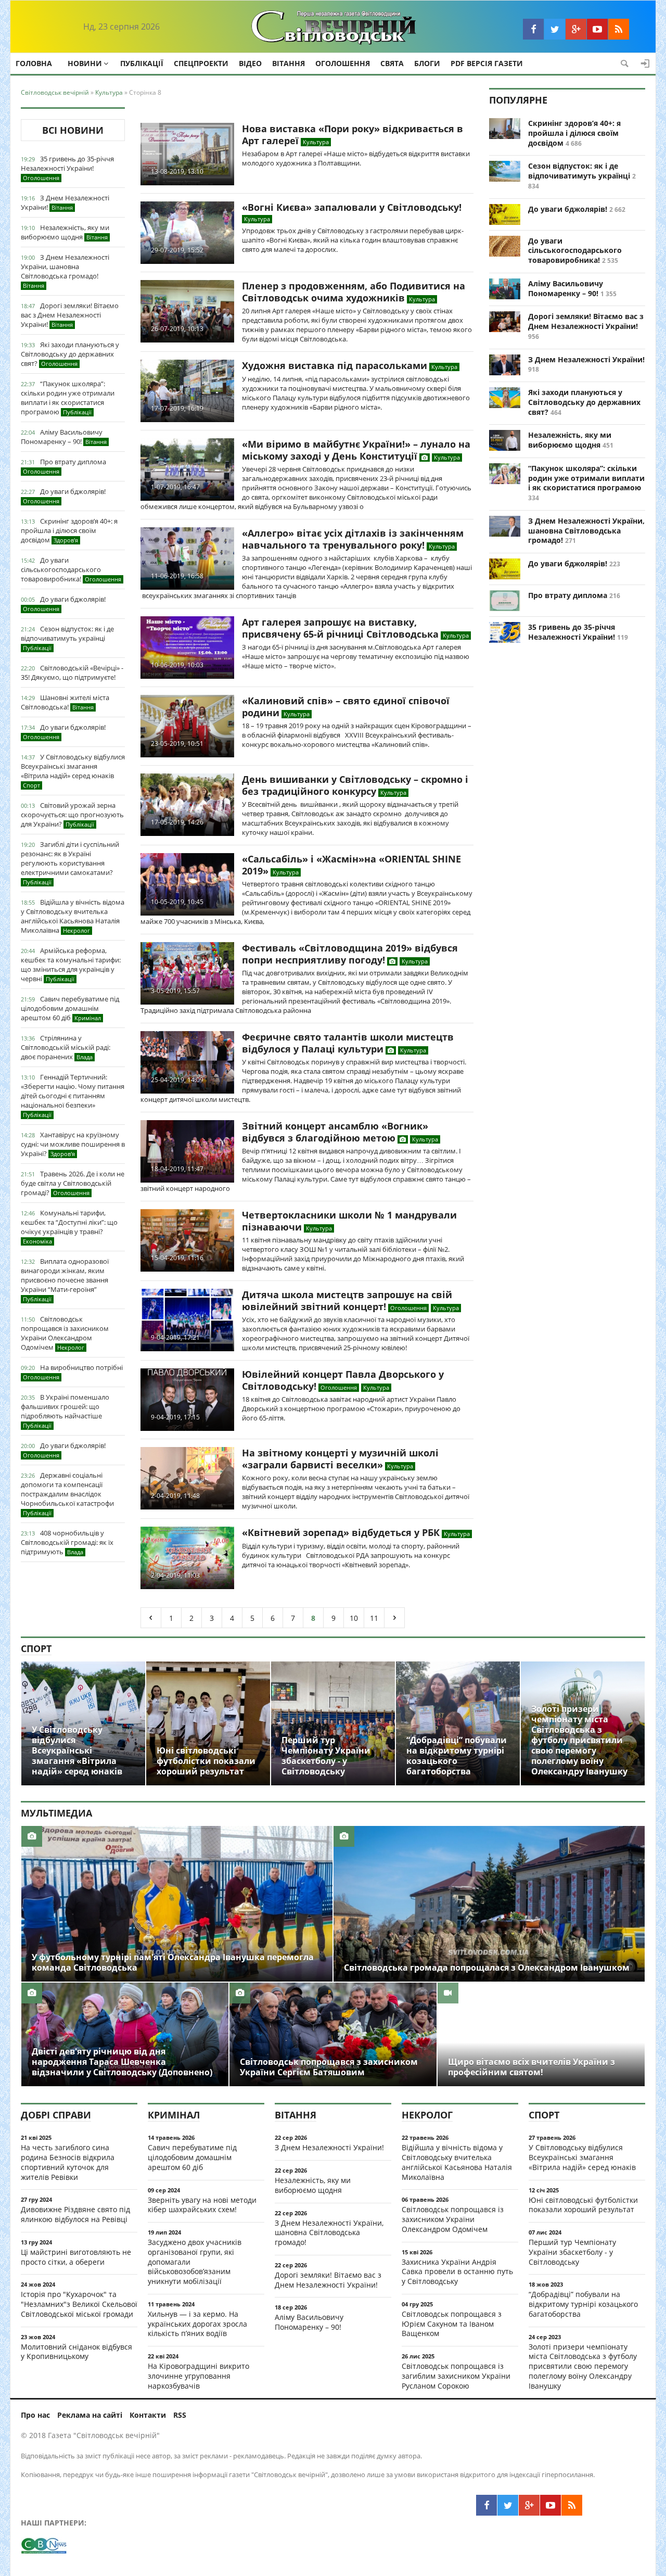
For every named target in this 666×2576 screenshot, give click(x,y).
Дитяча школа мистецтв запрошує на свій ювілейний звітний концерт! (347, 1300)
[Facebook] (533, 29)
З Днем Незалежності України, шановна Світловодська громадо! (65, 271)
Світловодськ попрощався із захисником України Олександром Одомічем (65, 1333)
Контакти (148, 2415)
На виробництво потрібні (73, 1372)
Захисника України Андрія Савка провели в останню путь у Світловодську (457, 2272)
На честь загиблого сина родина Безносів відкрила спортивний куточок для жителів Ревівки (68, 2162)
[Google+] (576, 29)
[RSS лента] (619, 29)
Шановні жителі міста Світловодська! (65, 702)
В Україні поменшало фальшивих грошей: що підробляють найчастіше (65, 1411)
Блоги (427, 63)
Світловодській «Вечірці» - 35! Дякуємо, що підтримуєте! (72, 672)
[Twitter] (555, 29)
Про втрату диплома (65, 466)
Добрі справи (56, 2115)
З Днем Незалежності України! (65, 202)
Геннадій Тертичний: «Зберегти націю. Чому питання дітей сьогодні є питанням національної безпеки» (73, 1095)
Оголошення (343, 63)
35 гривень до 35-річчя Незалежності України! (67, 168)
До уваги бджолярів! (64, 496)
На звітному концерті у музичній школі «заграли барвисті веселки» (340, 1459)
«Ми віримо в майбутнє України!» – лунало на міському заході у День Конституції (356, 450)
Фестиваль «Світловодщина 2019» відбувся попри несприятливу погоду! (350, 954)
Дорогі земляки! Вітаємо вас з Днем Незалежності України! (70, 315)
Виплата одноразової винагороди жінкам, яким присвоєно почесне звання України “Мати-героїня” (65, 1280)
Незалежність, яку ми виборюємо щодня (65, 232)
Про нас (35, 2415)
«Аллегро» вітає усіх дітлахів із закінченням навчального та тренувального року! (353, 539)
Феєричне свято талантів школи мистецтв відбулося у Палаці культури (348, 1043)
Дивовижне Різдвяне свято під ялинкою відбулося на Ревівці (75, 2214)
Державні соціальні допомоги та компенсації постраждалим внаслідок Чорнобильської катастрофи (67, 1494)
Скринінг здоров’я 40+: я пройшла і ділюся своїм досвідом (69, 530)
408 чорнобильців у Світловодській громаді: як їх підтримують (67, 1542)
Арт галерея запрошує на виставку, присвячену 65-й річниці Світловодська (340, 628)
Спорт (36, 1648)
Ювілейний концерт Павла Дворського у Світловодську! (343, 1380)
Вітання (289, 63)
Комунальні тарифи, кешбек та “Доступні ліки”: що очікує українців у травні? (69, 1227)
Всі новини (73, 130)
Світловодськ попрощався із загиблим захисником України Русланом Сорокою (456, 2376)
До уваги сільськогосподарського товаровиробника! (71, 569)
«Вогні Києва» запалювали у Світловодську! (352, 207)
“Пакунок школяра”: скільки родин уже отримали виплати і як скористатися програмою (68, 398)
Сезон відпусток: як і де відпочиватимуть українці (67, 638)
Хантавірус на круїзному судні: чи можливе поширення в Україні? (73, 1144)
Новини (85, 63)
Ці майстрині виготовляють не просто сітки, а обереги (76, 2257)
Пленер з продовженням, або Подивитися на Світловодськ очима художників (354, 292)
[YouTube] (597, 29)
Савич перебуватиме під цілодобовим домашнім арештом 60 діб (70, 1008)
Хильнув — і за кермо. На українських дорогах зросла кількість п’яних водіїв (197, 2324)
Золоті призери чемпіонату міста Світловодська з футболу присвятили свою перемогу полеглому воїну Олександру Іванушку (583, 2366)
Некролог (427, 2115)
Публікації (142, 63)
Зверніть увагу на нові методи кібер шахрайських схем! (202, 2205)
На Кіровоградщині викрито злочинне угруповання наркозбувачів (198, 2376)
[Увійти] (645, 64)
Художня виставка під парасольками (335, 365)
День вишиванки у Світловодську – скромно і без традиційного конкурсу (355, 785)
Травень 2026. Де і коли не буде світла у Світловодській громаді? (73, 1183)
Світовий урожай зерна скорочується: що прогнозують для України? (72, 815)
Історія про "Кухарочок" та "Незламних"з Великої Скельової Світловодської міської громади (79, 2304)
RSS (180, 2415)
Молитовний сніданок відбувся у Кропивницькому (76, 2352)
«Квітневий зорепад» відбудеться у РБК (341, 1532)
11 (374, 1618)
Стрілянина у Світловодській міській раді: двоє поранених (66, 1047)
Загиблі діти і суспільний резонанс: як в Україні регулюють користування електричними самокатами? (70, 863)
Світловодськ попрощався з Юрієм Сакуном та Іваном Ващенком (452, 2324)
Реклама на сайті (90, 2415)
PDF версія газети (487, 63)
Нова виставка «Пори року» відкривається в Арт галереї (353, 135)
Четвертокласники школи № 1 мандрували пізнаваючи (349, 1221)
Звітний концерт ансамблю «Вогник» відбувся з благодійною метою (335, 1132)
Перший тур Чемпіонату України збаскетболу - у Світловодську (572, 2252)
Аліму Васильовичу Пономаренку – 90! (64, 437)
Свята (392, 63)
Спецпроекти (201, 63)
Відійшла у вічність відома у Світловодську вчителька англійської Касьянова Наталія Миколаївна (73, 916)
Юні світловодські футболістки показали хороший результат (583, 2205)
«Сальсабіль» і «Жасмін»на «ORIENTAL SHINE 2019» (351, 865)
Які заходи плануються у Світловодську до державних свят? (70, 354)
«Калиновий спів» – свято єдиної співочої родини (346, 707)
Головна (34, 63)
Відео (250, 63)
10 (354, 1618)
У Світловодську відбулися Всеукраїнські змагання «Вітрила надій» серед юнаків (73, 771)
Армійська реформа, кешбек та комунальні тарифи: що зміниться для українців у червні (71, 965)
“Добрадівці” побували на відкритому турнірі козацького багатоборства (583, 2304)
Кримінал (174, 2115)
